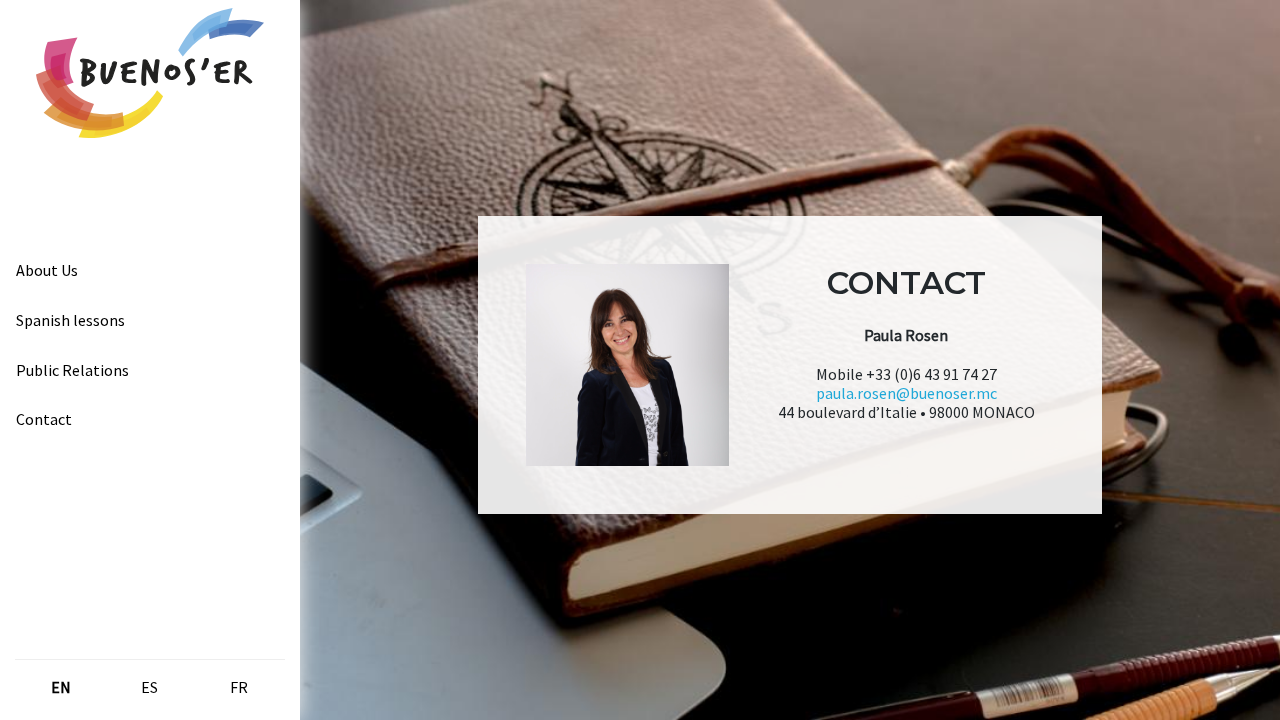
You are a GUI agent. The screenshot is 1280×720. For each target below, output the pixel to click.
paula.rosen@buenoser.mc (906, 393)
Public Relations (72, 370)
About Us (47, 270)
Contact (44, 419)
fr (239, 687)
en (61, 687)
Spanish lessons (70, 320)
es (149, 687)
